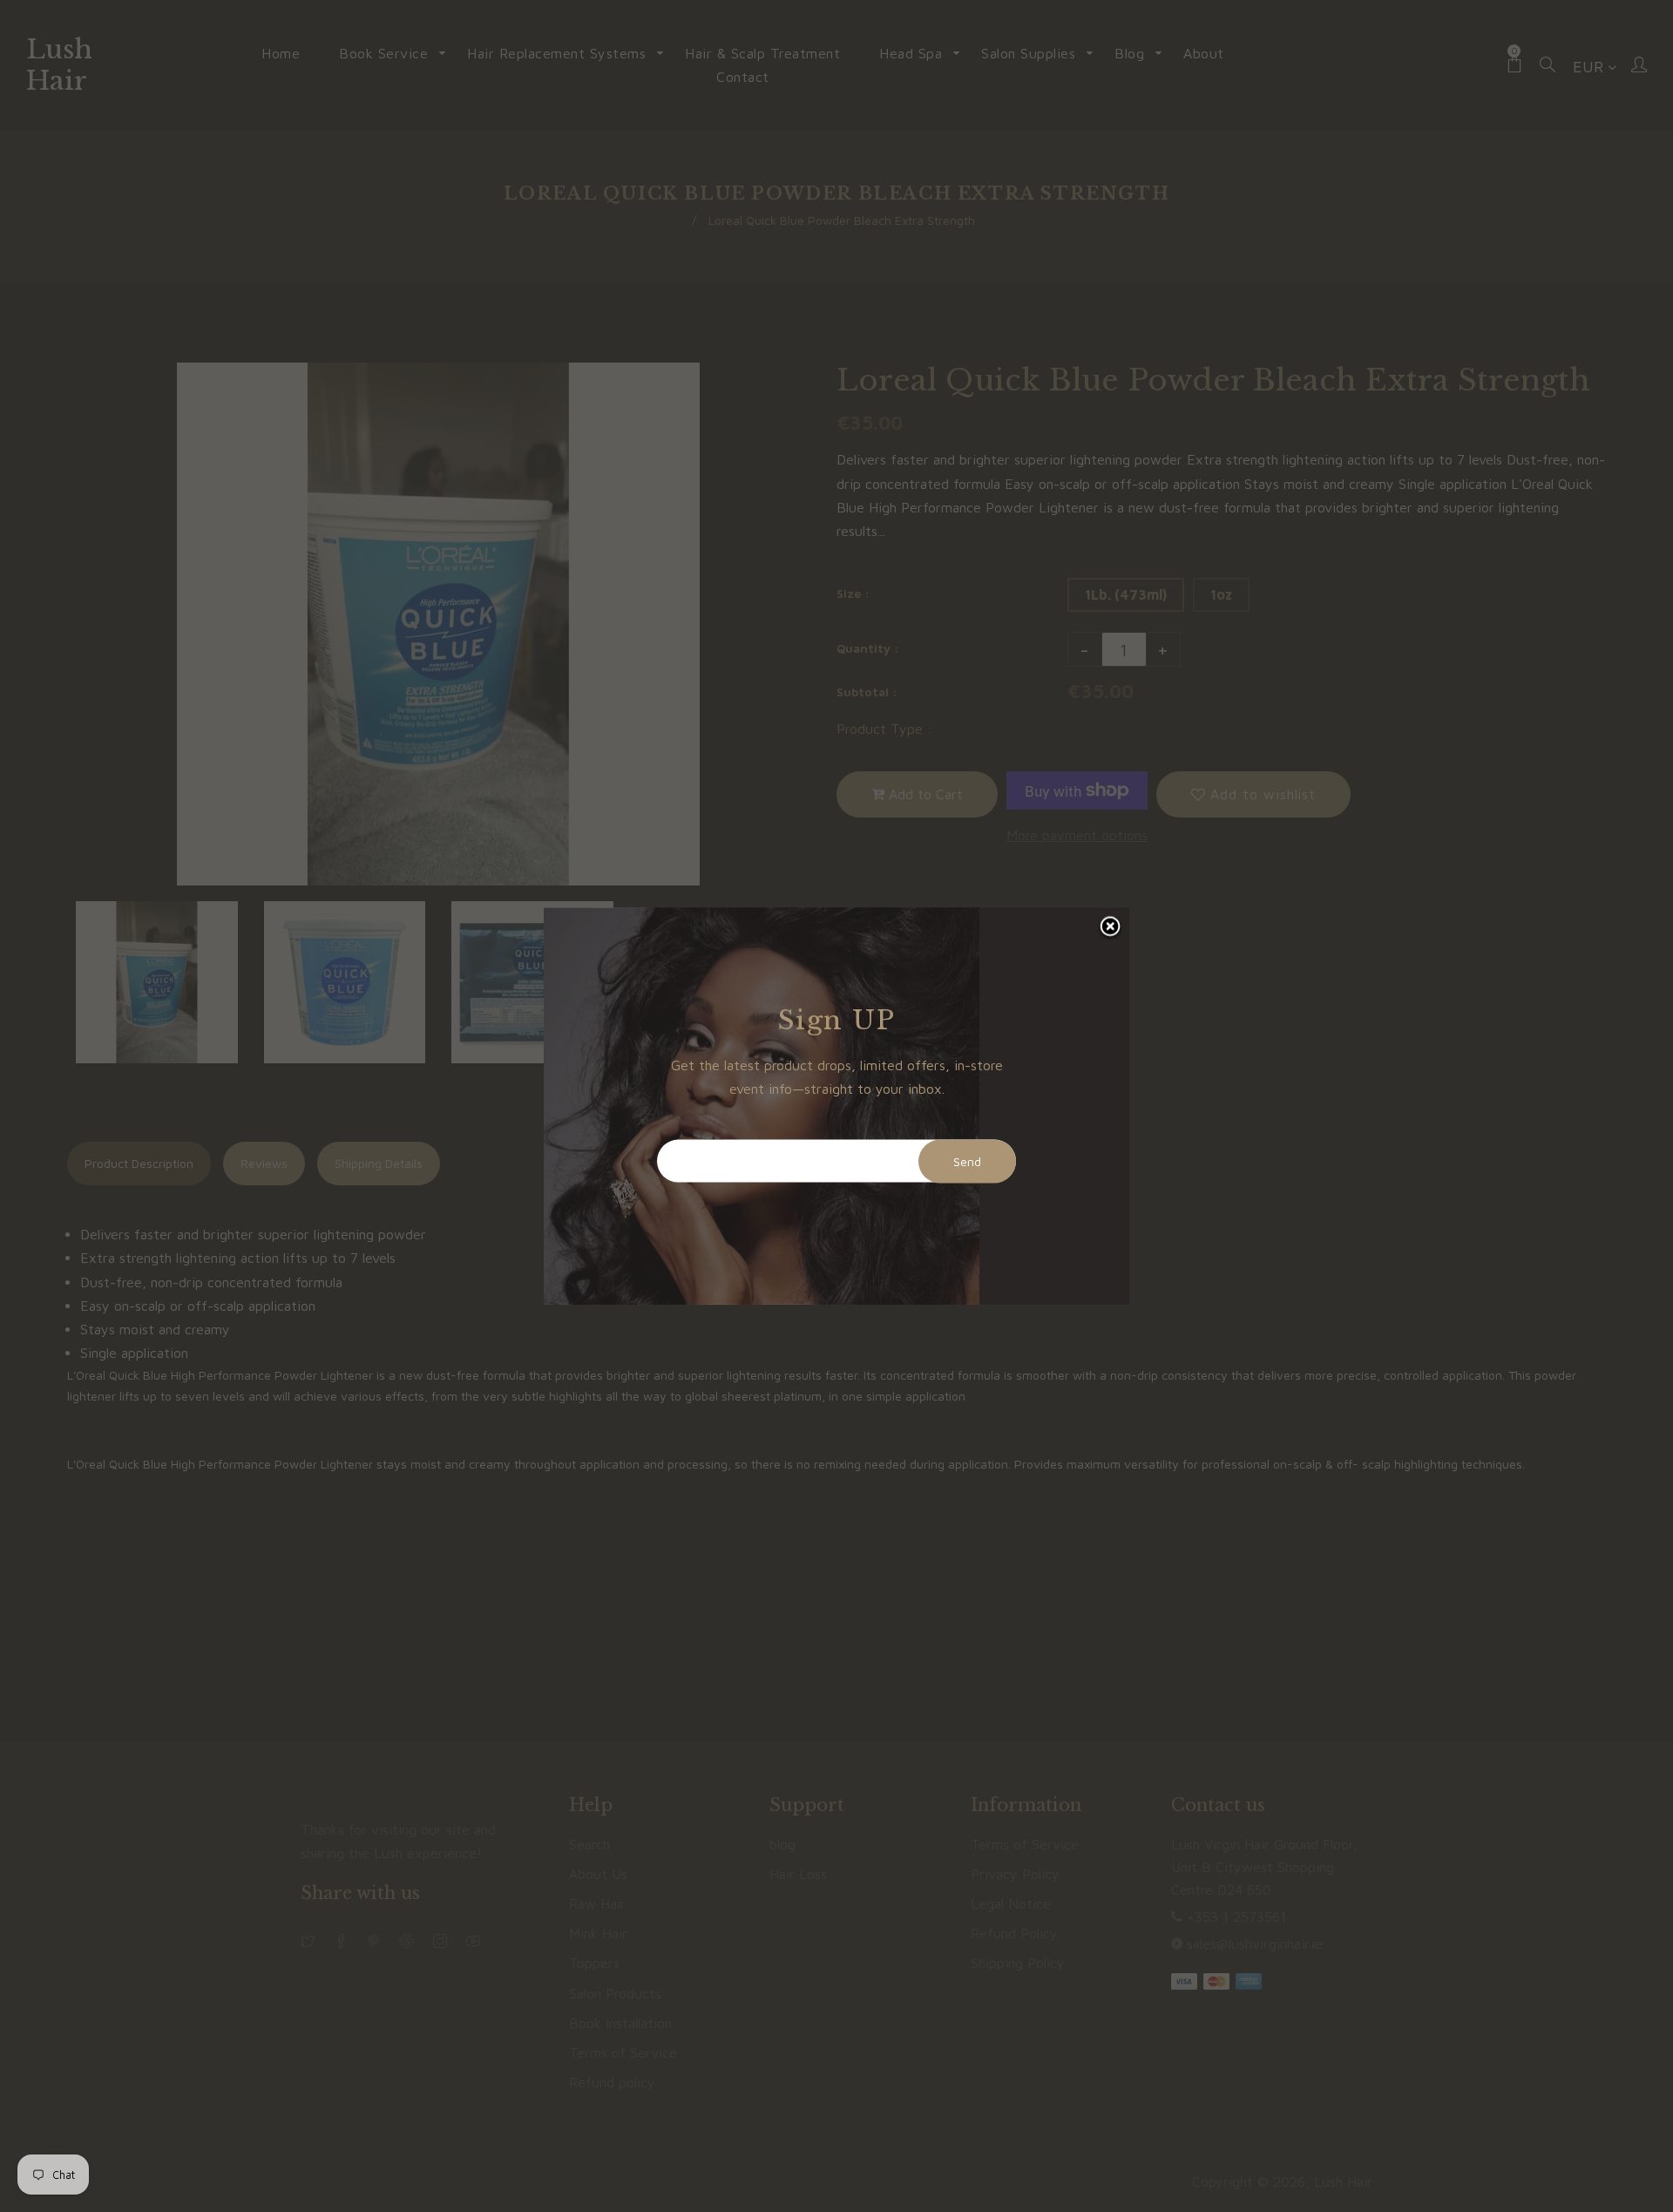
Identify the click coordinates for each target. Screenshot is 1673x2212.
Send (967, 1161)
